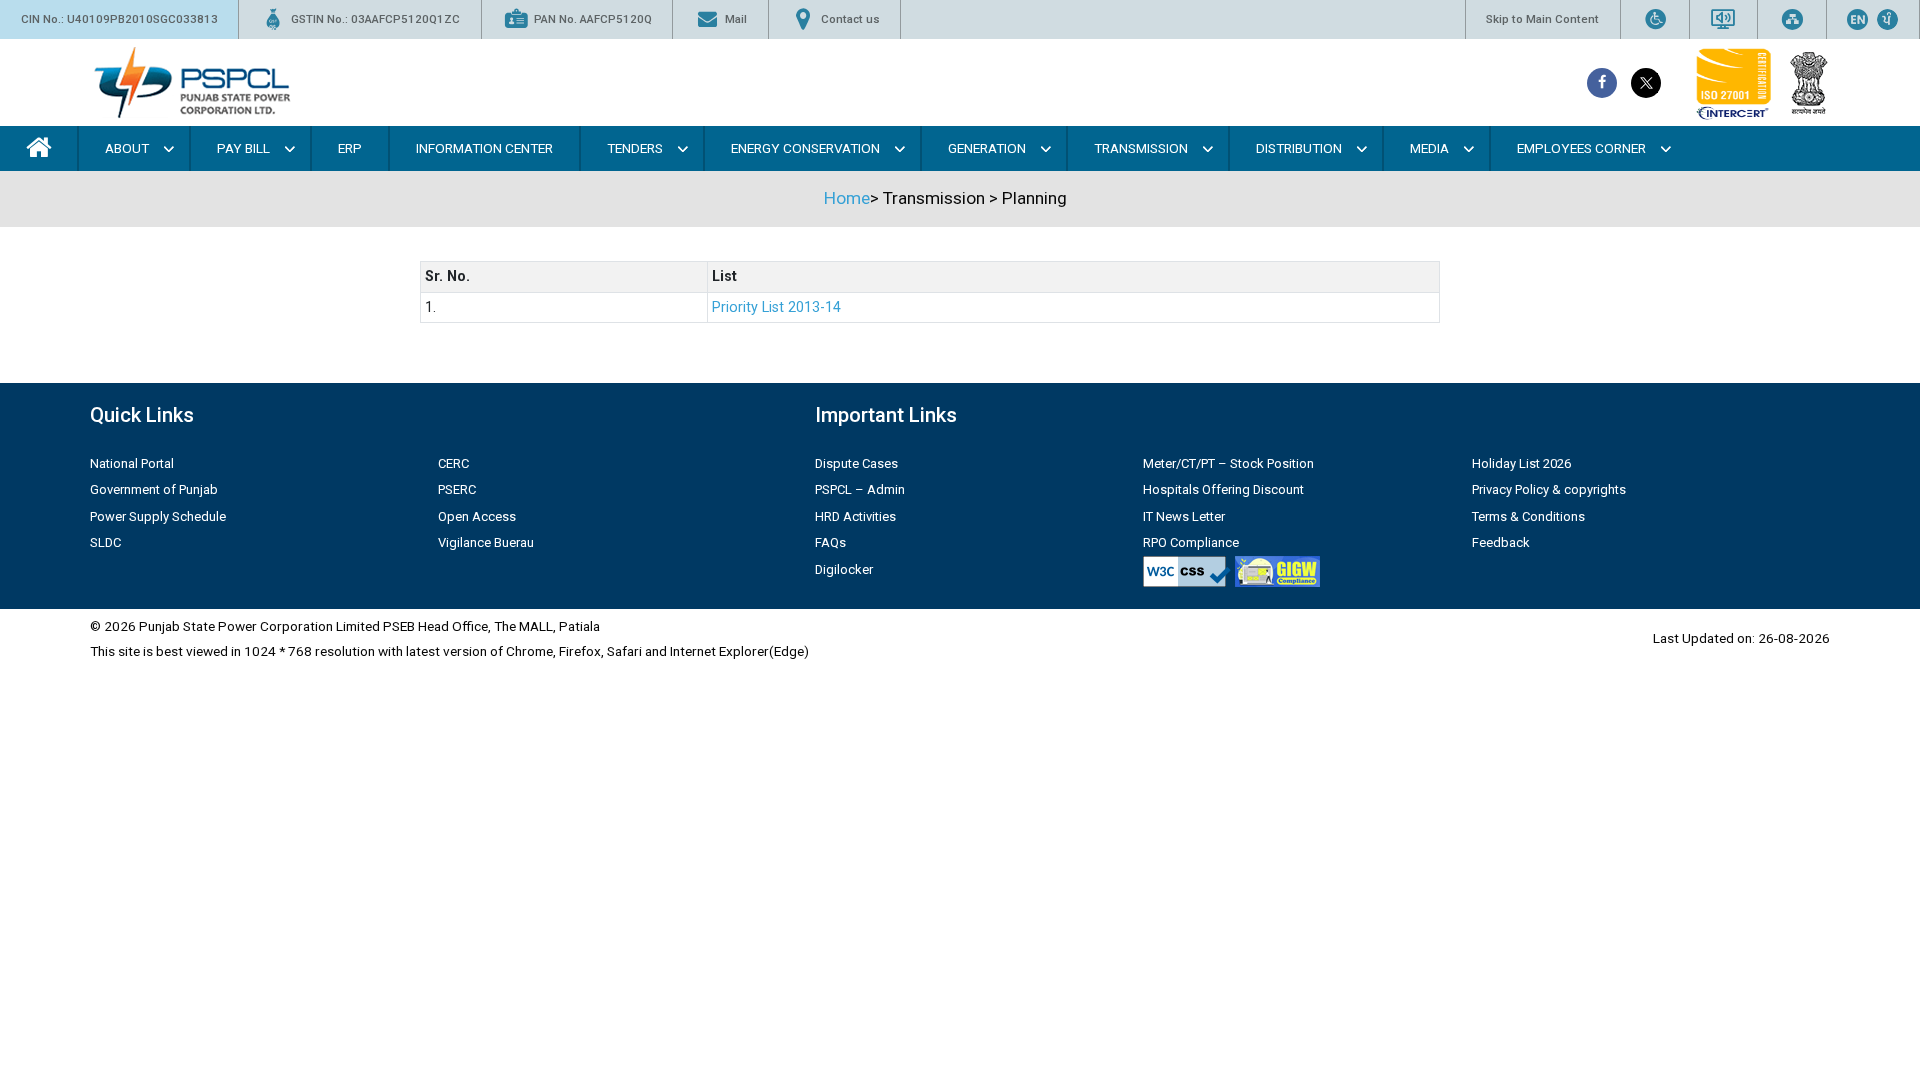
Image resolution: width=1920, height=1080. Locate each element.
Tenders (635, 148)
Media (1429, 148)
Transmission (1141, 148)
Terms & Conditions (1528, 516)
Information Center (484, 148)
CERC (453, 463)
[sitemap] (1792, 19)
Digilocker (844, 569)
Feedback (1501, 542)
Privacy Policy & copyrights (1549, 489)
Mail (736, 19)
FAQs (830, 542)
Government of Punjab (154, 489)
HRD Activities (855, 516)
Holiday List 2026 (1521, 463)
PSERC (457, 489)
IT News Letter (1184, 516)
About (127, 148)
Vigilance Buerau (486, 542)
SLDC (105, 542)
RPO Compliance (1191, 542)
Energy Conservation (805, 148)
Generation (987, 148)
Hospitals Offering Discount (1223, 489)
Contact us (850, 19)
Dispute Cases (856, 463)
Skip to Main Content (1542, 19)
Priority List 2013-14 (776, 307)
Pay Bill (243, 148)
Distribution (1299, 148)
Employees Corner (1581, 148)
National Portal (132, 463)
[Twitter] (1646, 83)
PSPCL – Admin (860, 489)
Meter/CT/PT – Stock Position (1228, 463)
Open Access (477, 516)
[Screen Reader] (1723, 19)
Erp (350, 148)
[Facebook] (1602, 83)
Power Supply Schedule (158, 516)
